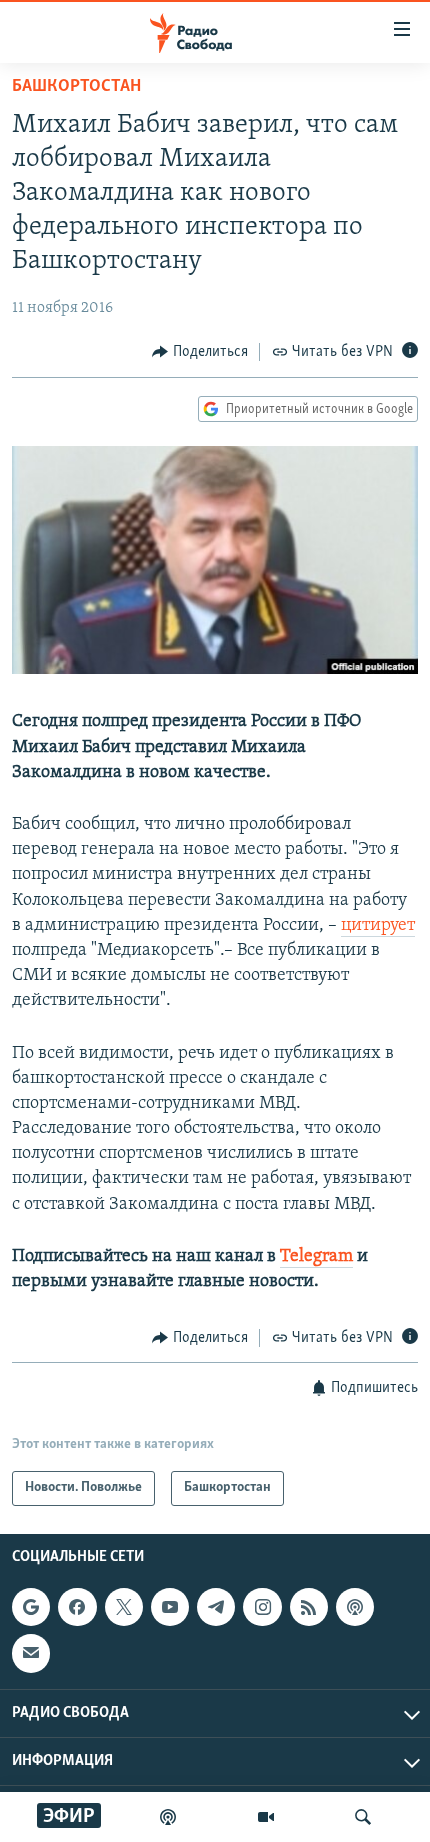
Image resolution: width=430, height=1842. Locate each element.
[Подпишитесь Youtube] (170, 1607)
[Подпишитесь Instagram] (262, 1607)
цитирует (378, 926)
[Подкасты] (355, 1607)
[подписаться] (31, 1653)
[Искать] (363, 1817)
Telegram (316, 1257)
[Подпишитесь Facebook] (77, 1607)
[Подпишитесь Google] (31, 1607)
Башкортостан (76, 87)
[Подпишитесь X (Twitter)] (124, 1607)
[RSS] (309, 1607)
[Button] (200, 352)
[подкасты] (168, 1817)
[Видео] (266, 1817)
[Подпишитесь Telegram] (216, 1607)
